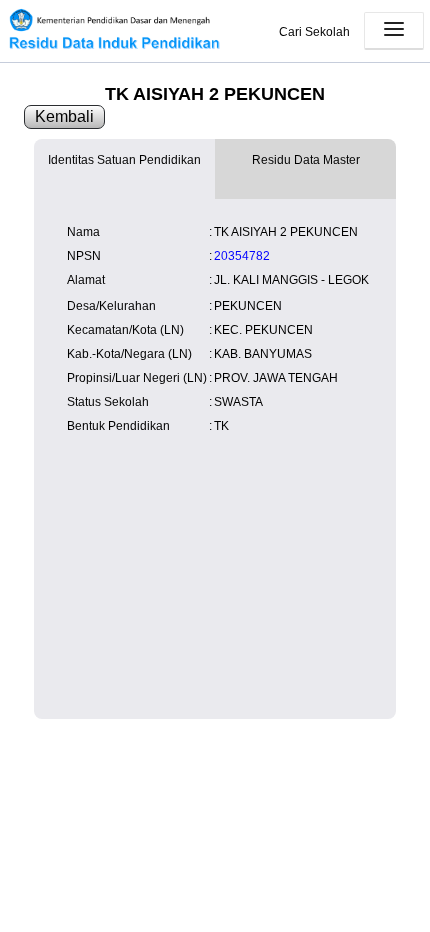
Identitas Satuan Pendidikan (124, 160)
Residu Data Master (306, 160)
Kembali (64, 116)
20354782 (242, 256)
